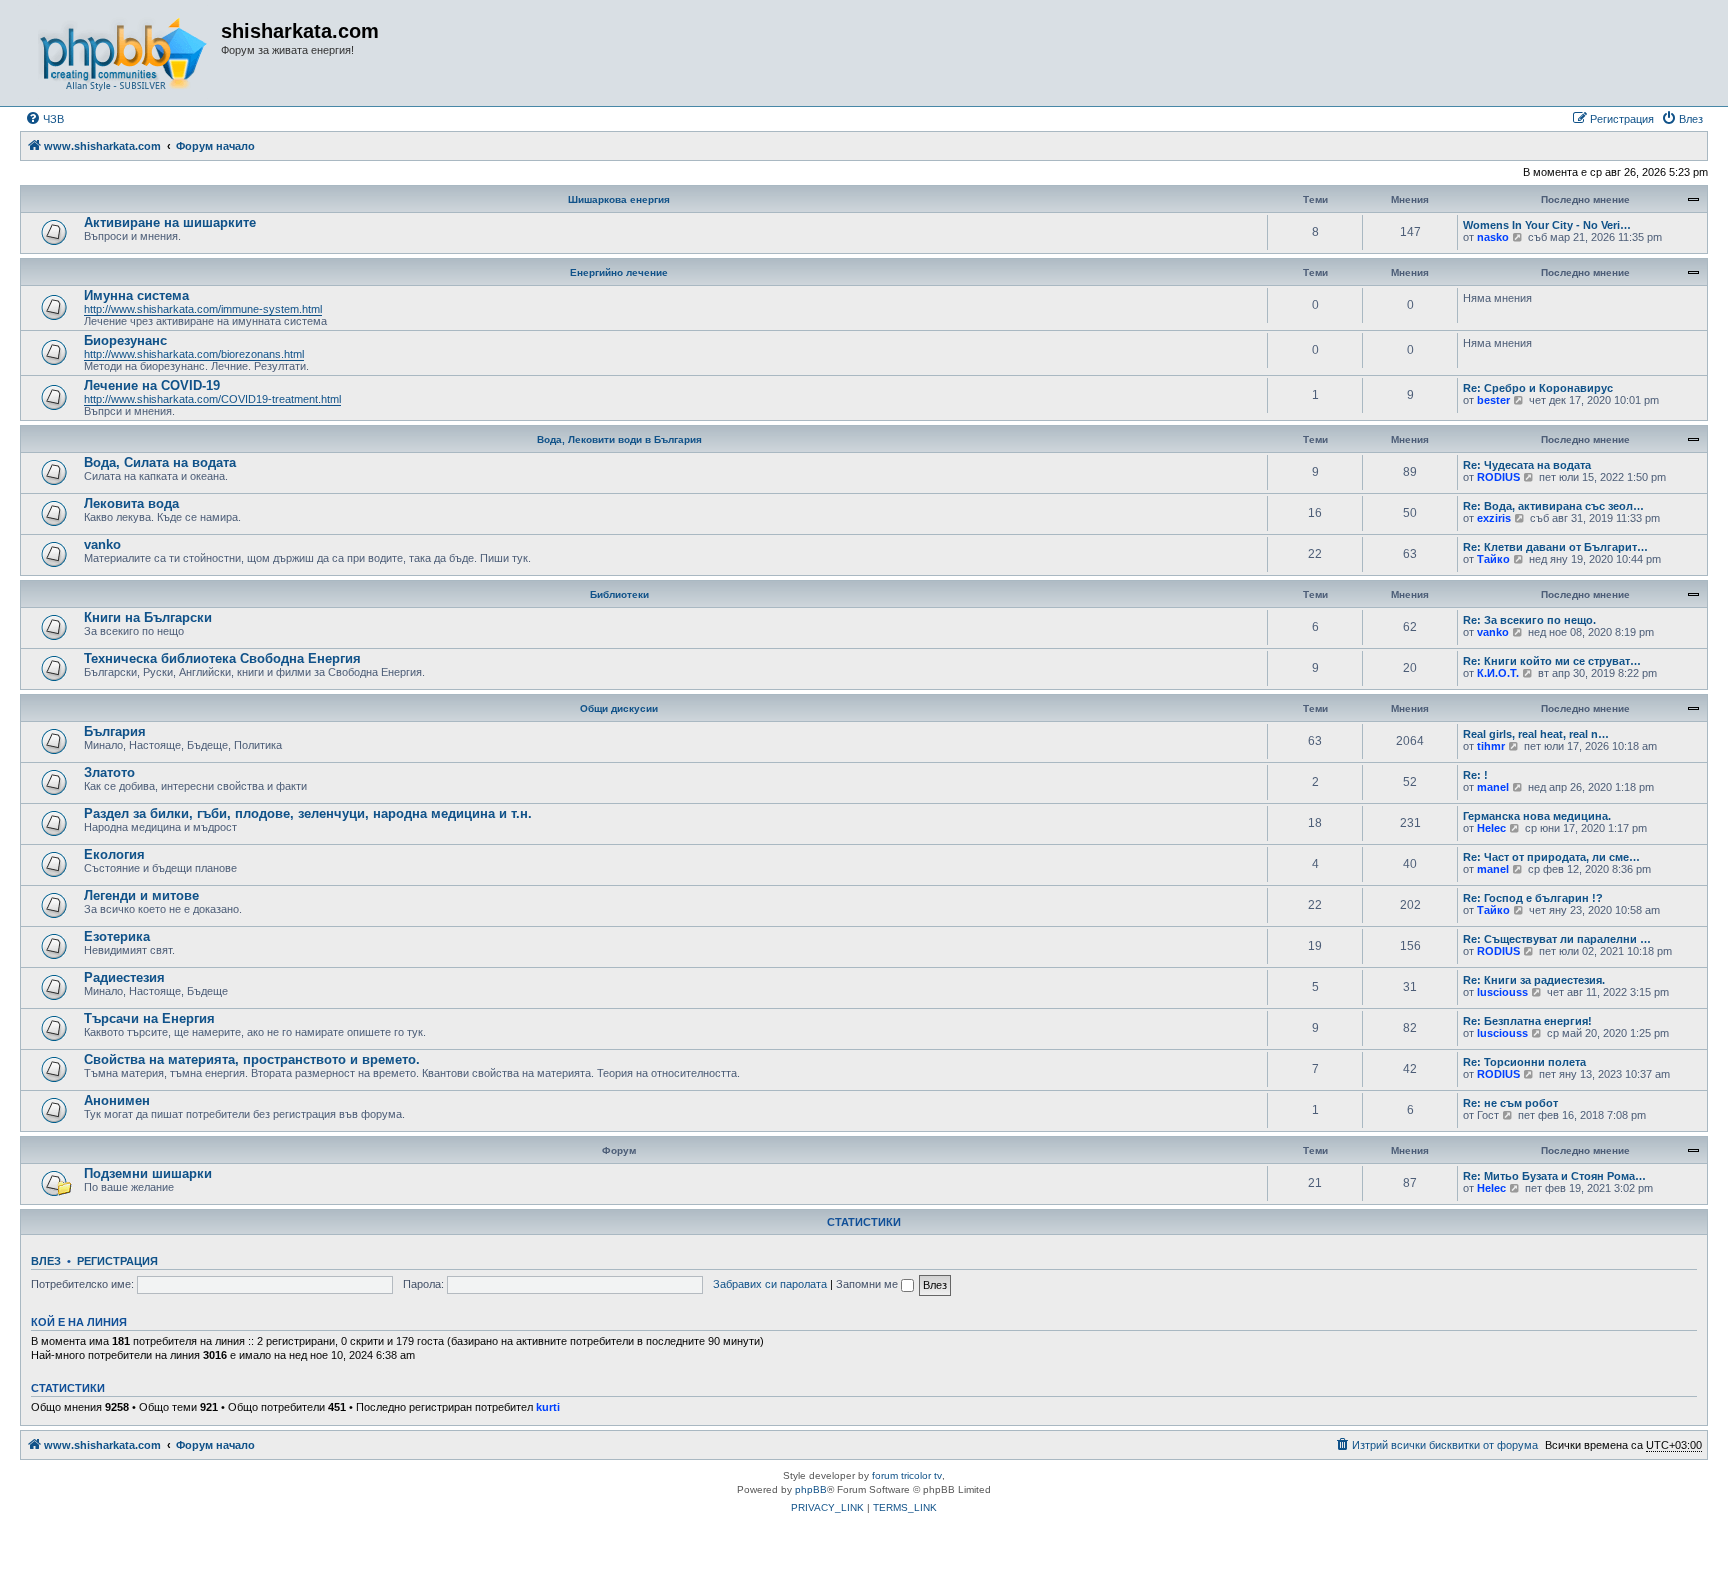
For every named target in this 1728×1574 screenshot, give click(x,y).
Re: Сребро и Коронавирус (1538, 388)
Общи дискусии (619, 708)
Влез (46, 1261)
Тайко (1493, 559)
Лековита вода (131, 503)
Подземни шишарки (148, 1173)
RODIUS (1498, 477)
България (115, 731)
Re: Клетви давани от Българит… (1555, 547)
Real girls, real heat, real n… (1536, 734)
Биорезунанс (125, 340)
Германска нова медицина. (1537, 816)
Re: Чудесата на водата (1527, 465)
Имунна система (136, 295)
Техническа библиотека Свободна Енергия (222, 658)
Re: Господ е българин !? (1533, 898)
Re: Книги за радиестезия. (1534, 980)
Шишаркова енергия (619, 199)
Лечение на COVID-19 (152, 385)
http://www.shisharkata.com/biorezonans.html (194, 354)
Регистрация (117, 1261)
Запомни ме (868, 1284)
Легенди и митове (141, 895)
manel (1493, 787)
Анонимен (117, 1100)
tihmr (1491, 746)
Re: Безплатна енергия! (1527, 1021)
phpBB (811, 1489)
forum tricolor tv (907, 1475)
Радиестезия (124, 977)
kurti (548, 1407)
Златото (109, 772)
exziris (1494, 518)
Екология (114, 854)
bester (1493, 400)
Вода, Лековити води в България (619, 439)
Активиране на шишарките (170, 222)
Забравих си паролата (770, 1284)
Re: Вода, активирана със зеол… (1553, 506)
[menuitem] (44, 119)
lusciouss (1502, 992)
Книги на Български (148, 617)
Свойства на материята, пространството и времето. (252, 1059)
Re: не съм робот (1510, 1103)
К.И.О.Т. (1498, 673)
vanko (102, 544)
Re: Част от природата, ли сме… (1551, 857)
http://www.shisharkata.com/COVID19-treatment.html (212, 399)
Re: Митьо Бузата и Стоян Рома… (1554, 1176)
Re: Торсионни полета (1524, 1062)
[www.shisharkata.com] (123, 53)
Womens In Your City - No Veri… (1547, 225)
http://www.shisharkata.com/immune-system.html (203, 309)
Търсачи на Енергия (149, 1018)
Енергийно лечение (619, 272)
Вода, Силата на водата (160, 462)
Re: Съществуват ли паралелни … (1557, 939)
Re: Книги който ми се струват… (1552, 661)
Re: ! (1475, 775)
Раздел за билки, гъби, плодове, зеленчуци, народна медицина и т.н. (308, 813)
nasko (1493, 237)
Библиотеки (619, 594)
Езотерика (117, 936)
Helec (1491, 828)
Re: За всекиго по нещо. (1529, 620)
